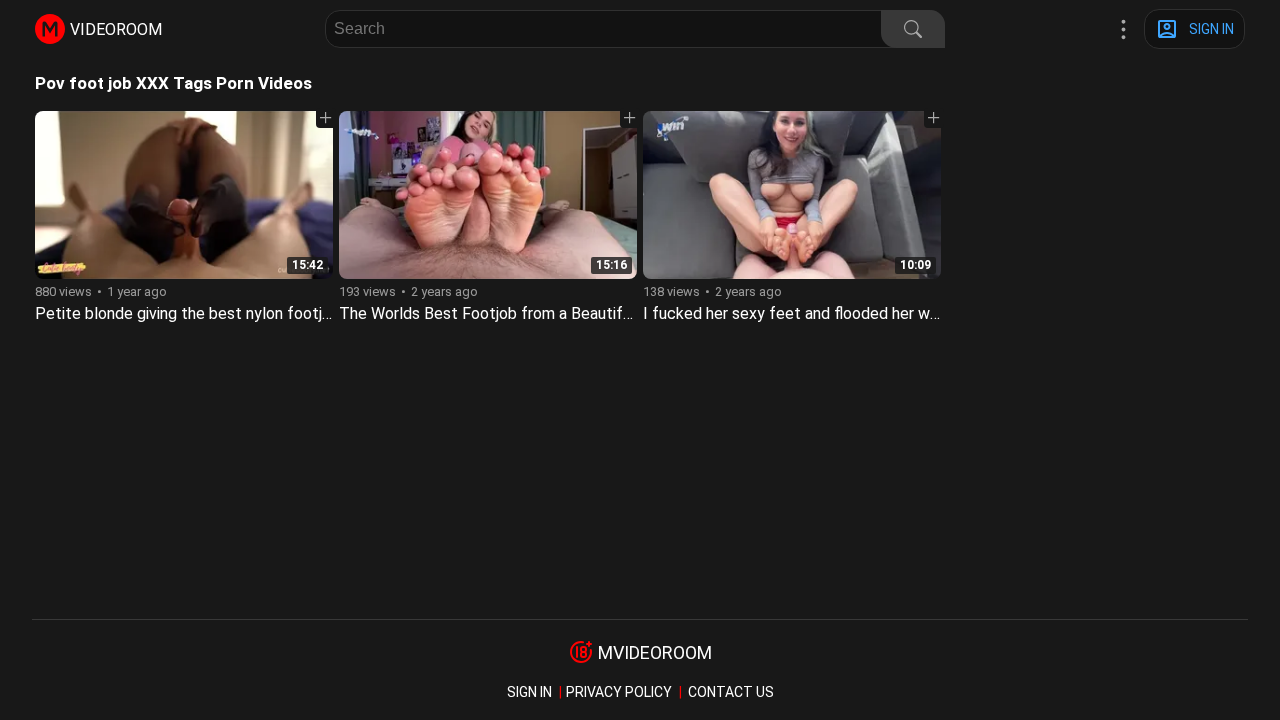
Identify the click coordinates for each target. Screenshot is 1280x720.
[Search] (913, 29)
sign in (529, 692)
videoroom (116, 29)
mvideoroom (655, 652)
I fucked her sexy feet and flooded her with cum (812, 313)
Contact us (731, 692)
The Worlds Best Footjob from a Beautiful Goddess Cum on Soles (570, 313)
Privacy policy (619, 692)
